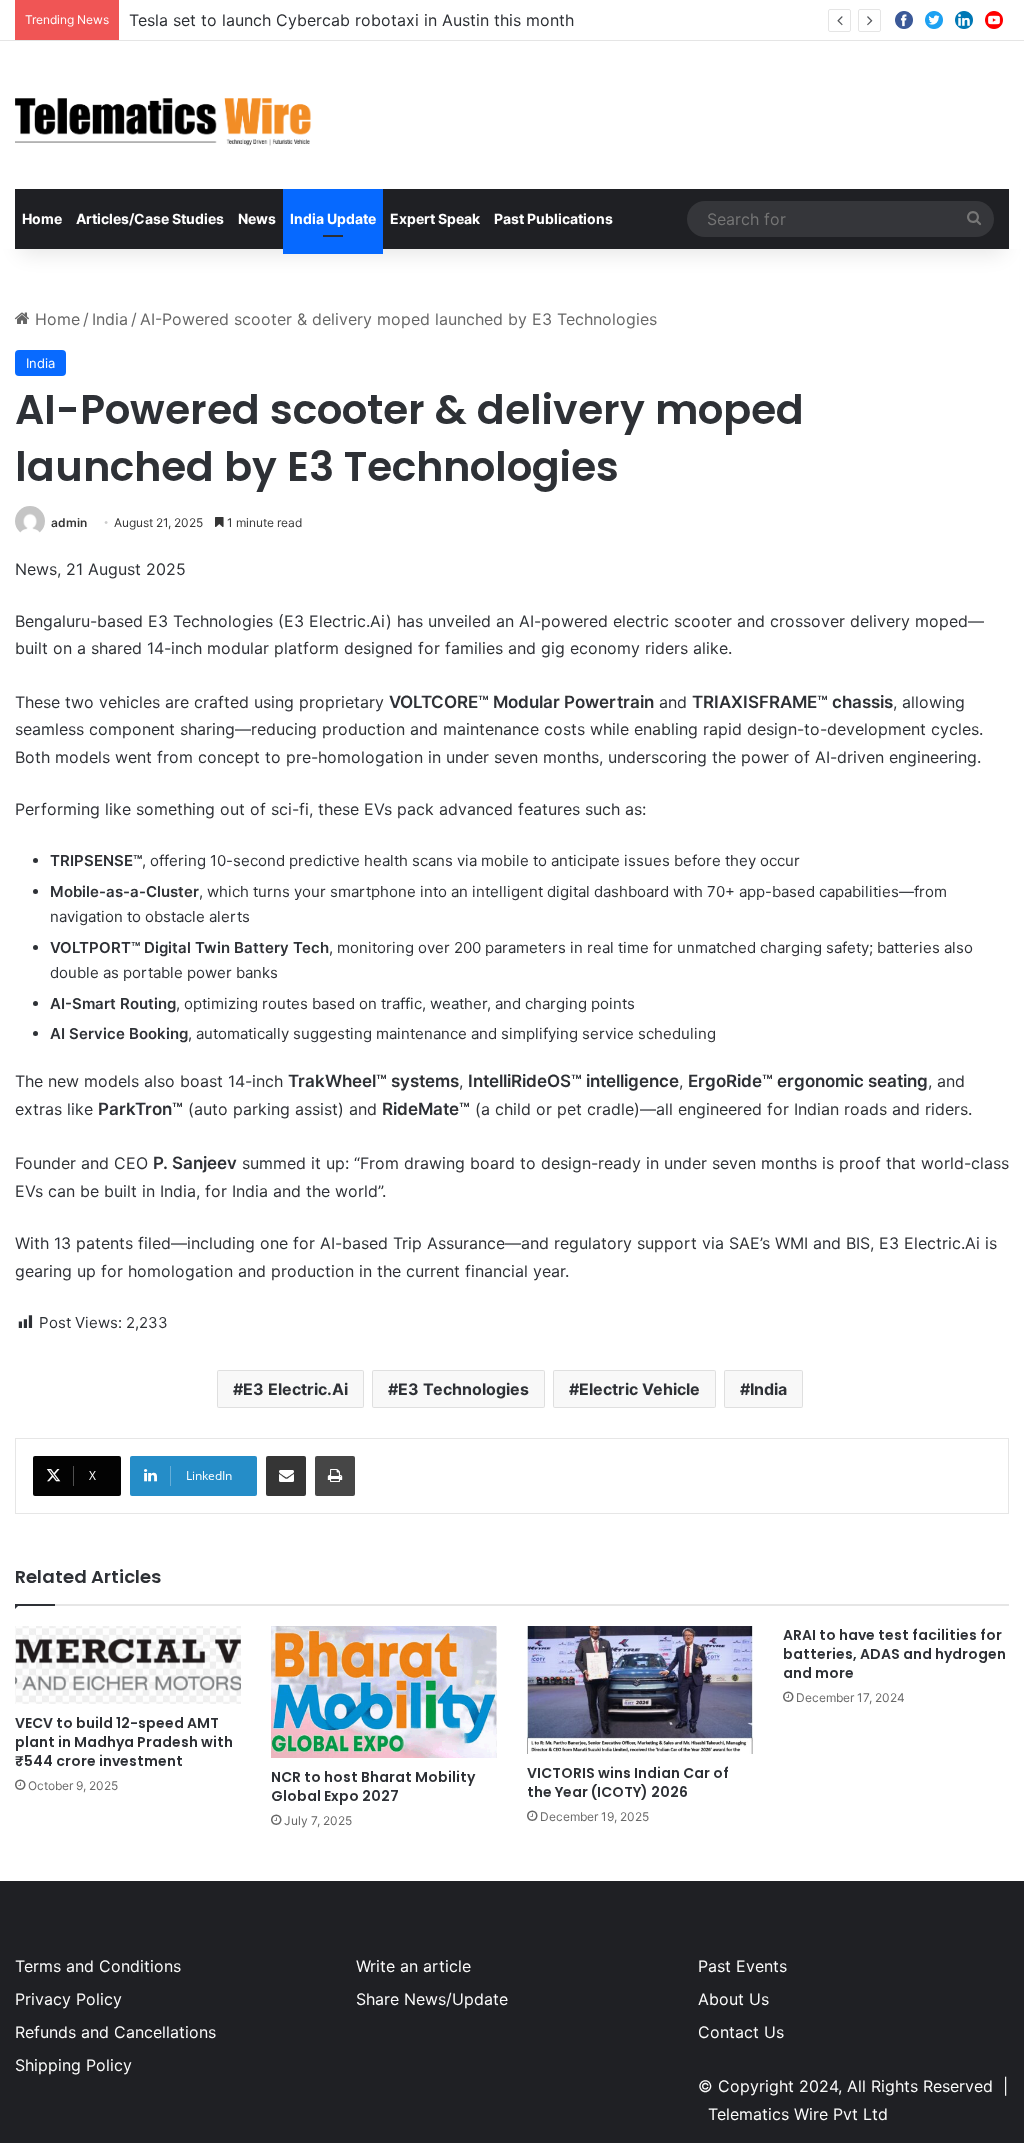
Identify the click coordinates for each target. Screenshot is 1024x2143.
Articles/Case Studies (150, 218)
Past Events (742, 1966)
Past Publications (553, 218)
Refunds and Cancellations (115, 2032)
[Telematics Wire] (164, 115)
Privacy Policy (68, 1999)
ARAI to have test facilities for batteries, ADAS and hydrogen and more (894, 1654)
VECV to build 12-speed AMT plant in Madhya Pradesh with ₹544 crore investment (124, 1742)
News (257, 218)
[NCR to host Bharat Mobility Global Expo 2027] (384, 1692)
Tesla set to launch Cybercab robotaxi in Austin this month (351, 20)
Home (42, 218)
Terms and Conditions (98, 1966)
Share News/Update (432, 1999)
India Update (333, 218)
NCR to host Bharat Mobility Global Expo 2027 (373, 1786)
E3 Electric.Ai (295, 1389)
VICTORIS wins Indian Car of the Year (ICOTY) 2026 (628, 1782)
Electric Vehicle (639, 1389)
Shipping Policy (73, 2065)
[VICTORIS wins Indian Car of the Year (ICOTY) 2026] (640, 1689)
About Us (733, 1999)
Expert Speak (435, 218)
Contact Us (741, 2032)
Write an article (413, 1966)
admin (69, 522)
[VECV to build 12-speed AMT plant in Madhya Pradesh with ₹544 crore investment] (128, 1665)
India (110, 319)
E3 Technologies (463, 1389)
